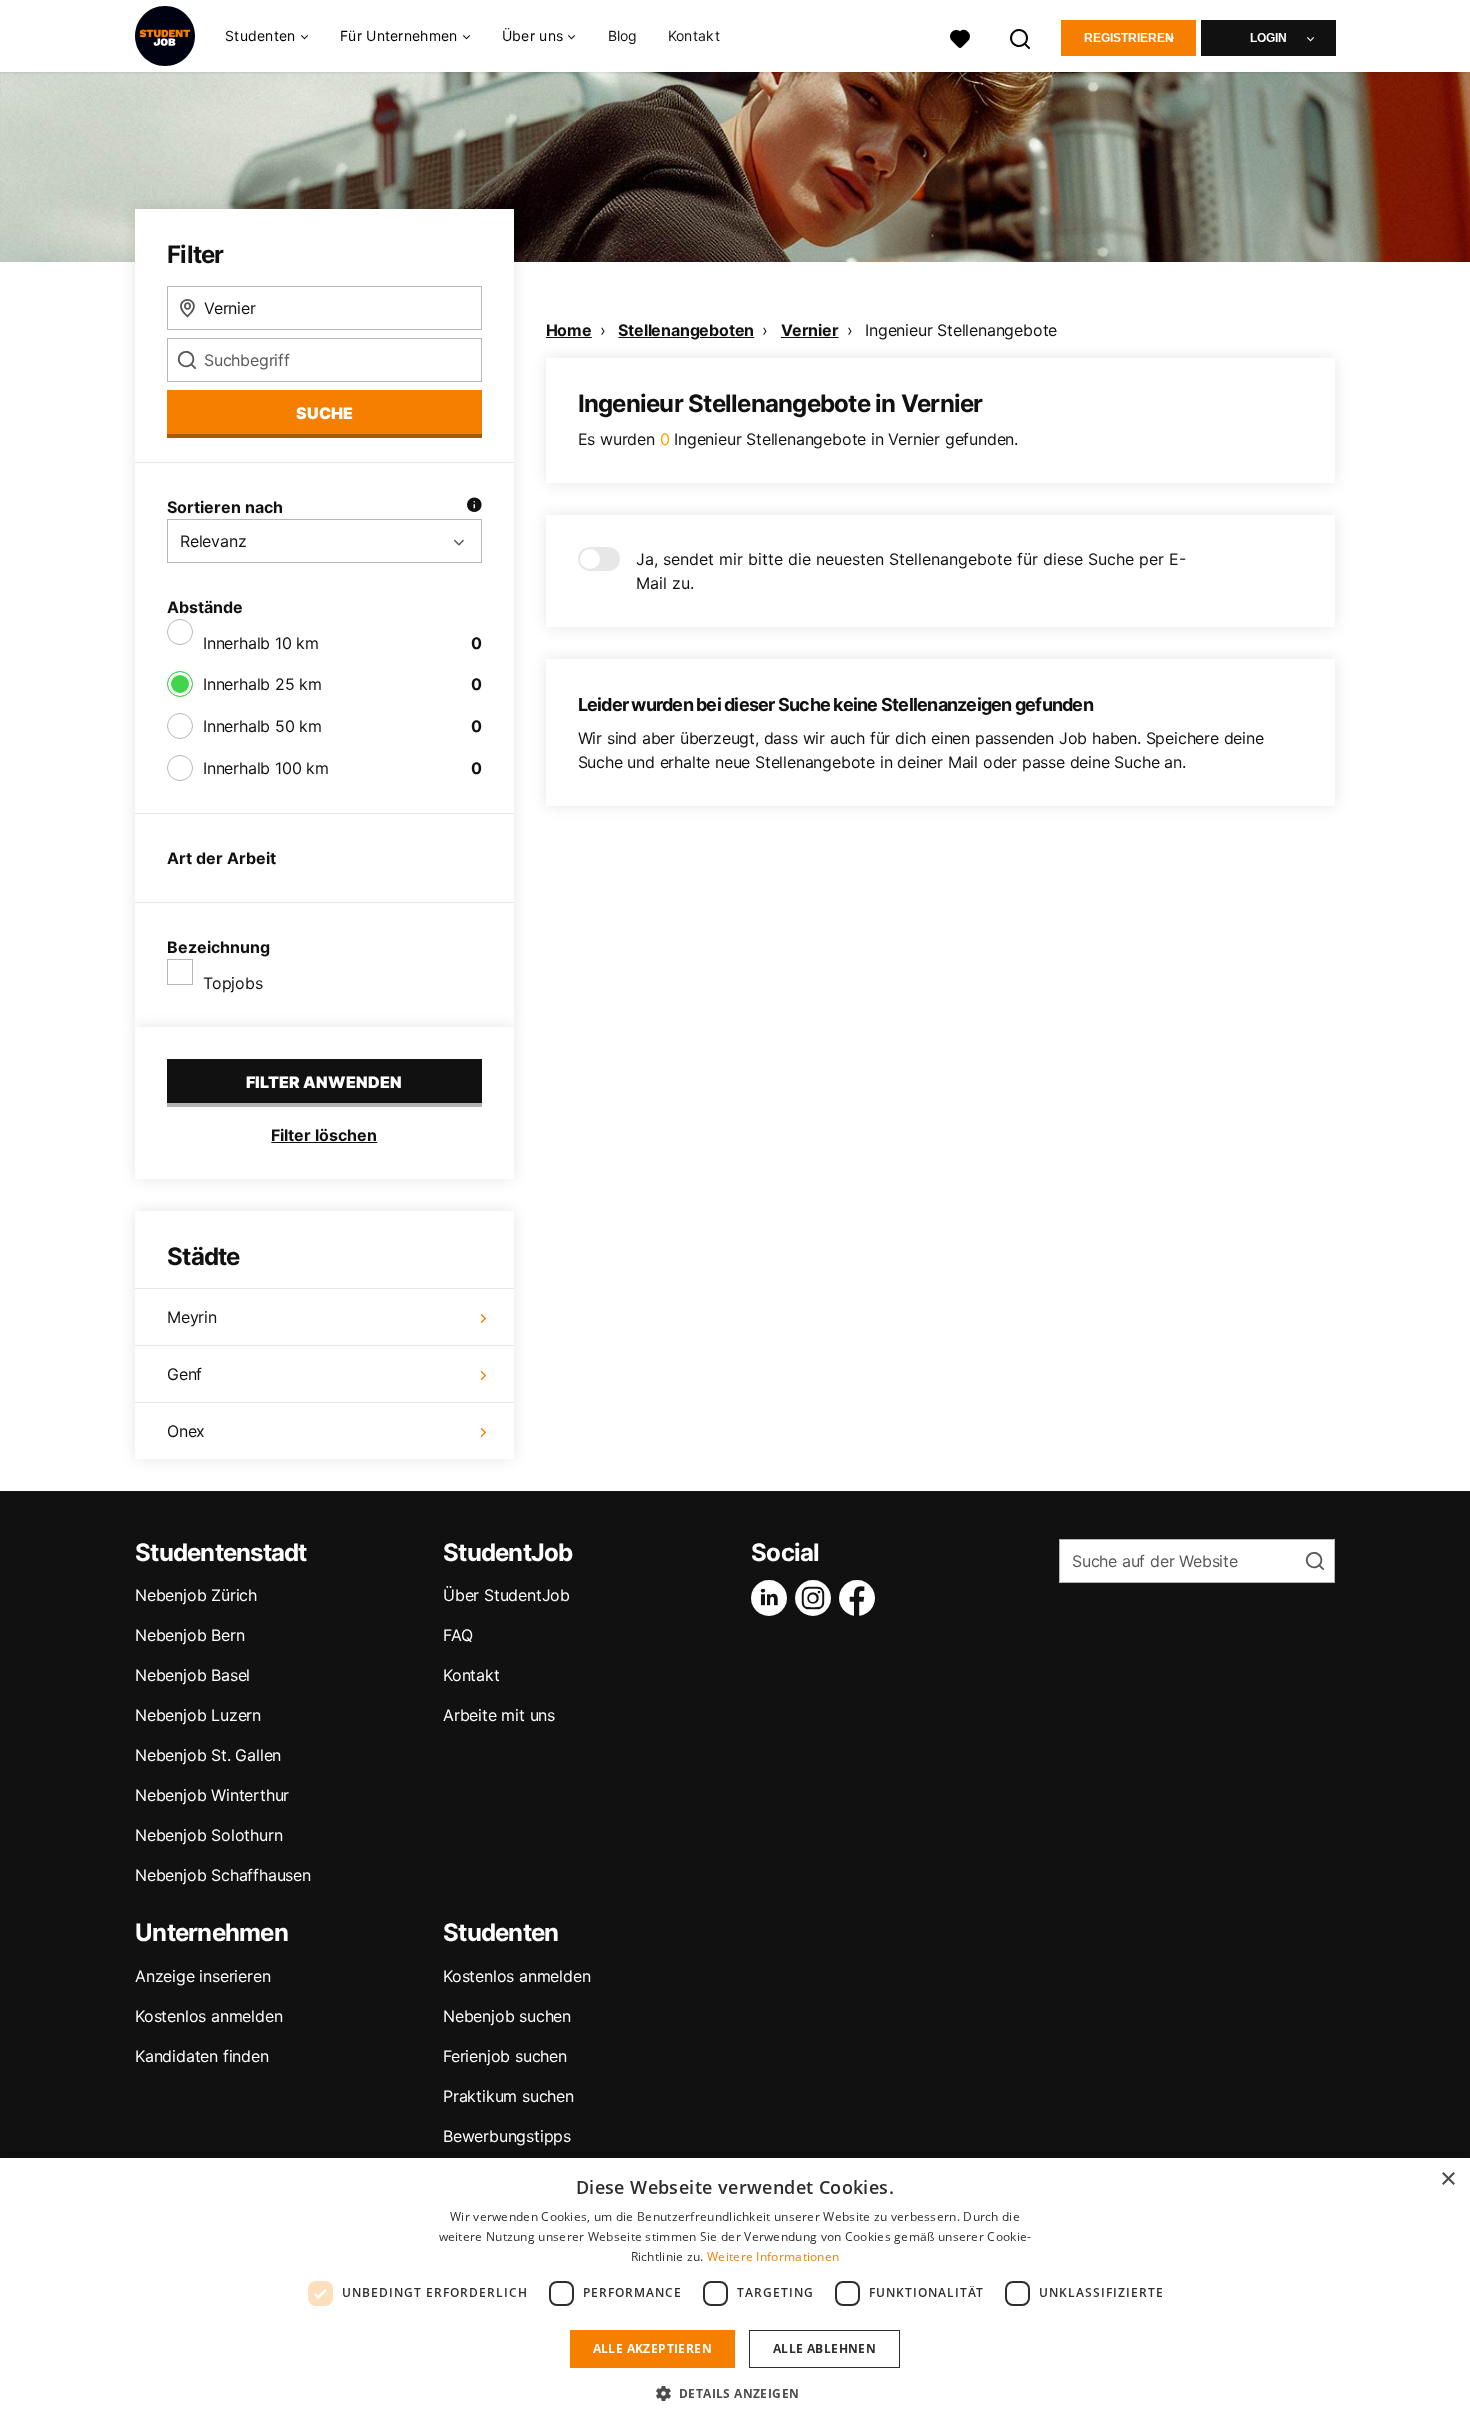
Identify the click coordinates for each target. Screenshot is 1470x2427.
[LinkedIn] (773, 1598)
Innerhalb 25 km (262, 684)
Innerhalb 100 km (266, 768)
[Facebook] (861, 1598)
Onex (186, 1431)
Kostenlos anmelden (208, 2016)
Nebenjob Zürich (196, 1595)
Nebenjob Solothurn (208, 1835)
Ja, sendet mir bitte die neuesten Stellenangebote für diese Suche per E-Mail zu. (911, 571)
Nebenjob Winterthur (212, 1795)
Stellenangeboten (686, 330)
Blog (623, 35)
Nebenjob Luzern (198, 1715)
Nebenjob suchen (507, 2016)
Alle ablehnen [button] (824, 2348)
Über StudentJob (506, 1595)
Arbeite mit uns (499, 1715)
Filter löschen (324, 1135)
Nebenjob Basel (192, 1675)
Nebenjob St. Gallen (208, 1755)
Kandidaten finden (202, 2056)
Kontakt (694, 35)
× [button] (1447, 2179)
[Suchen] (1021, 36)
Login (1268, 38)
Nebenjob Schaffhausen (223, 1875)
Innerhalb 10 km (261, 643)
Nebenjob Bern (189, 1635)
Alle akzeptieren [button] (652, 2348)
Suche (324, 413)
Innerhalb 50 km (262, 726)
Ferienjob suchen (505, 2056)
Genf (184, 1374)
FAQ (457, 1635)
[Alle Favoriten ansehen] (960, 36)
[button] (735, 2393)
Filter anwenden (324, 1082)
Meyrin (192, 1317)
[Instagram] (817, 1598)
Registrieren (1129, 38)
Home (569, 330)
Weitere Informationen (773, 2256)
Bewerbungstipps (507, 2136)
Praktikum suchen (508, 2096)
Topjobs (233, 983)
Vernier (810, 330)
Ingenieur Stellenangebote (961, 330)
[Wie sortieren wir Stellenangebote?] (474, 507)
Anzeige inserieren (202, 1976)
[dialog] (735, 2292)
